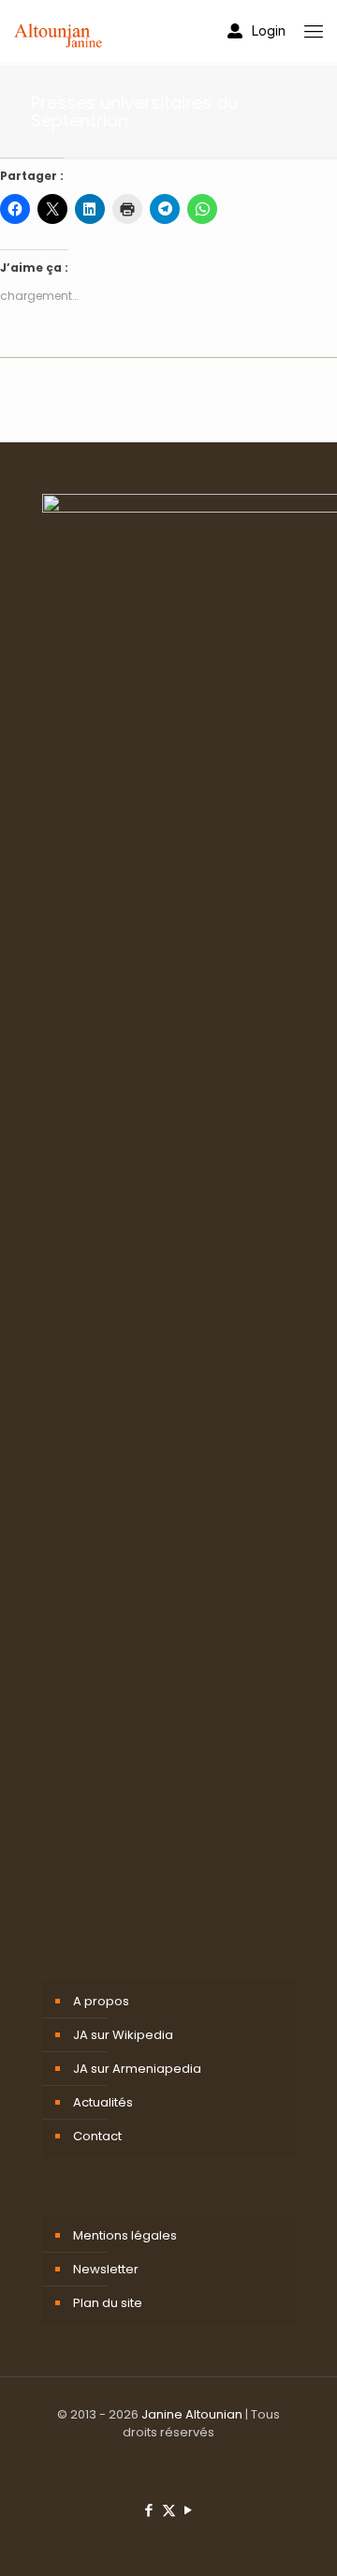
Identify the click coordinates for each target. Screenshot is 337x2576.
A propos (101, 2001)
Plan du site (108, 2303)
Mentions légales (125, 2235)
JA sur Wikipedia (123, 2035)
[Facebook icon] (149, 2510)
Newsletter (106, 2269)
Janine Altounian (192, 2414)
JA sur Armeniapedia (137, 2069)
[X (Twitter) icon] (169, 2510)
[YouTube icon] (189, 2510)
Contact (97, 2136)
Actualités (103, 2102)
